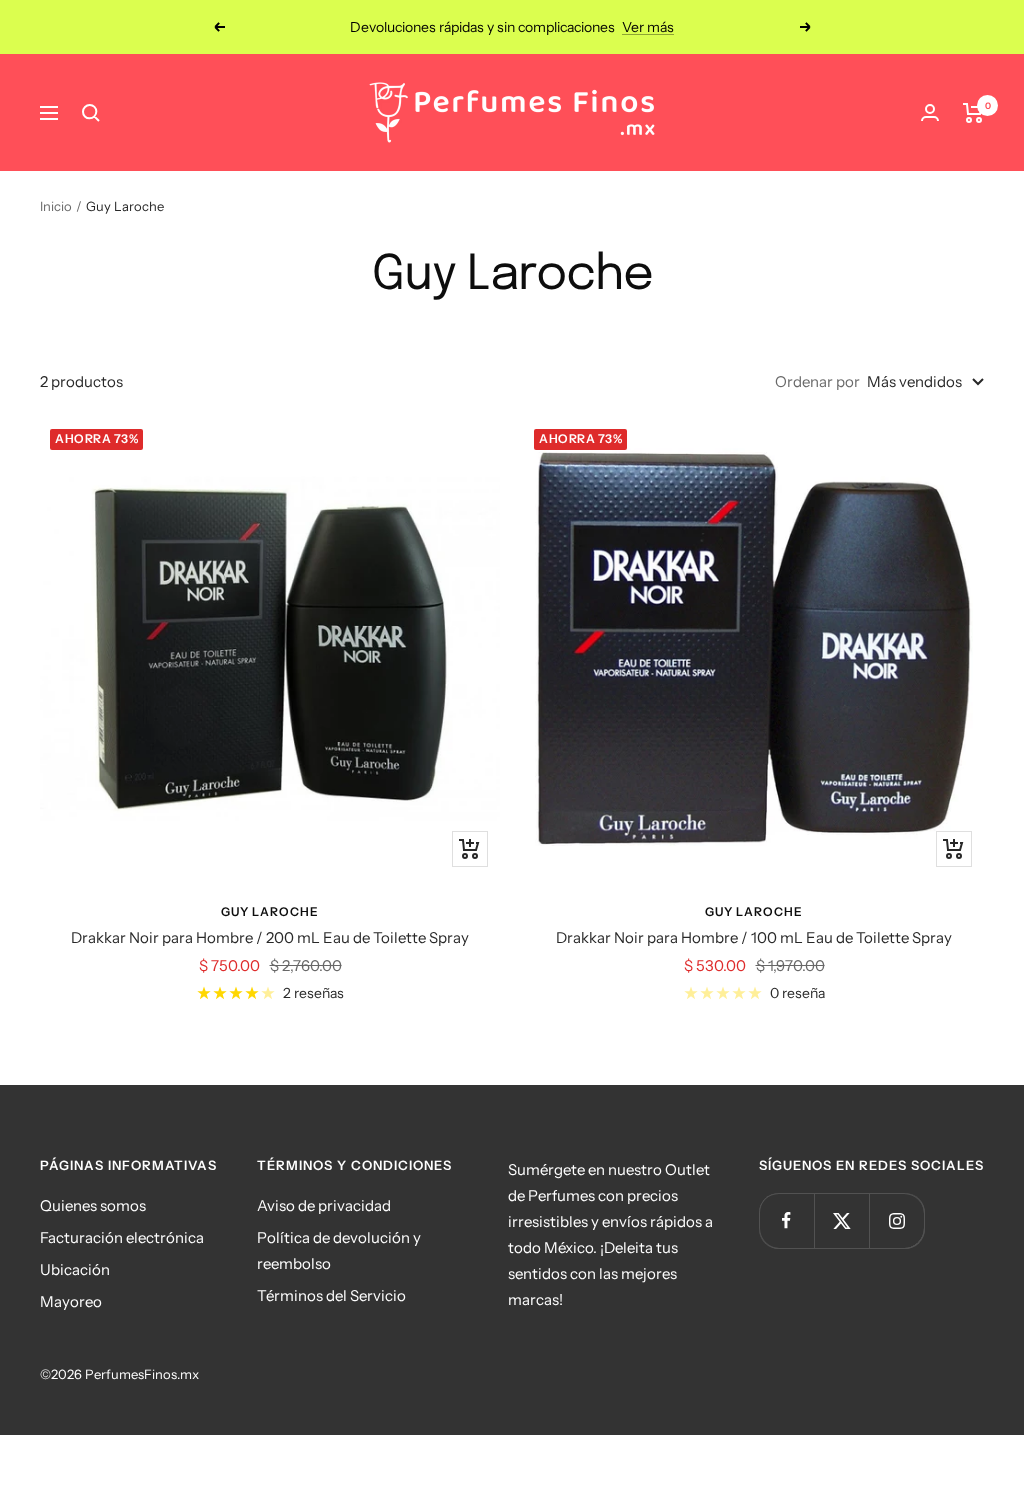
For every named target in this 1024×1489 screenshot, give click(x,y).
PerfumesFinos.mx (142, 1374)
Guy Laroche (270, 911)
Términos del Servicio (331, 1295)
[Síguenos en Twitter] (841, 1220)
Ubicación (75, 1269)
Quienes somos (93, 1205)
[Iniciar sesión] (930, 112)
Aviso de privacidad (324, 1205)
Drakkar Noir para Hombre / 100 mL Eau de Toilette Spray (754, 937)
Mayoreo (71, 1301)
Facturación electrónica (122, 1237)
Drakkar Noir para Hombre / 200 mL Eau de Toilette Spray (270, 937)
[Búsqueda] (91, 113)
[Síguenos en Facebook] (786, 1220)
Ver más (648, 27)
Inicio (56, 206)
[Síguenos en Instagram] (896, 1220)
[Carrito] (973, 113)
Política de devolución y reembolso (339, 1250)
